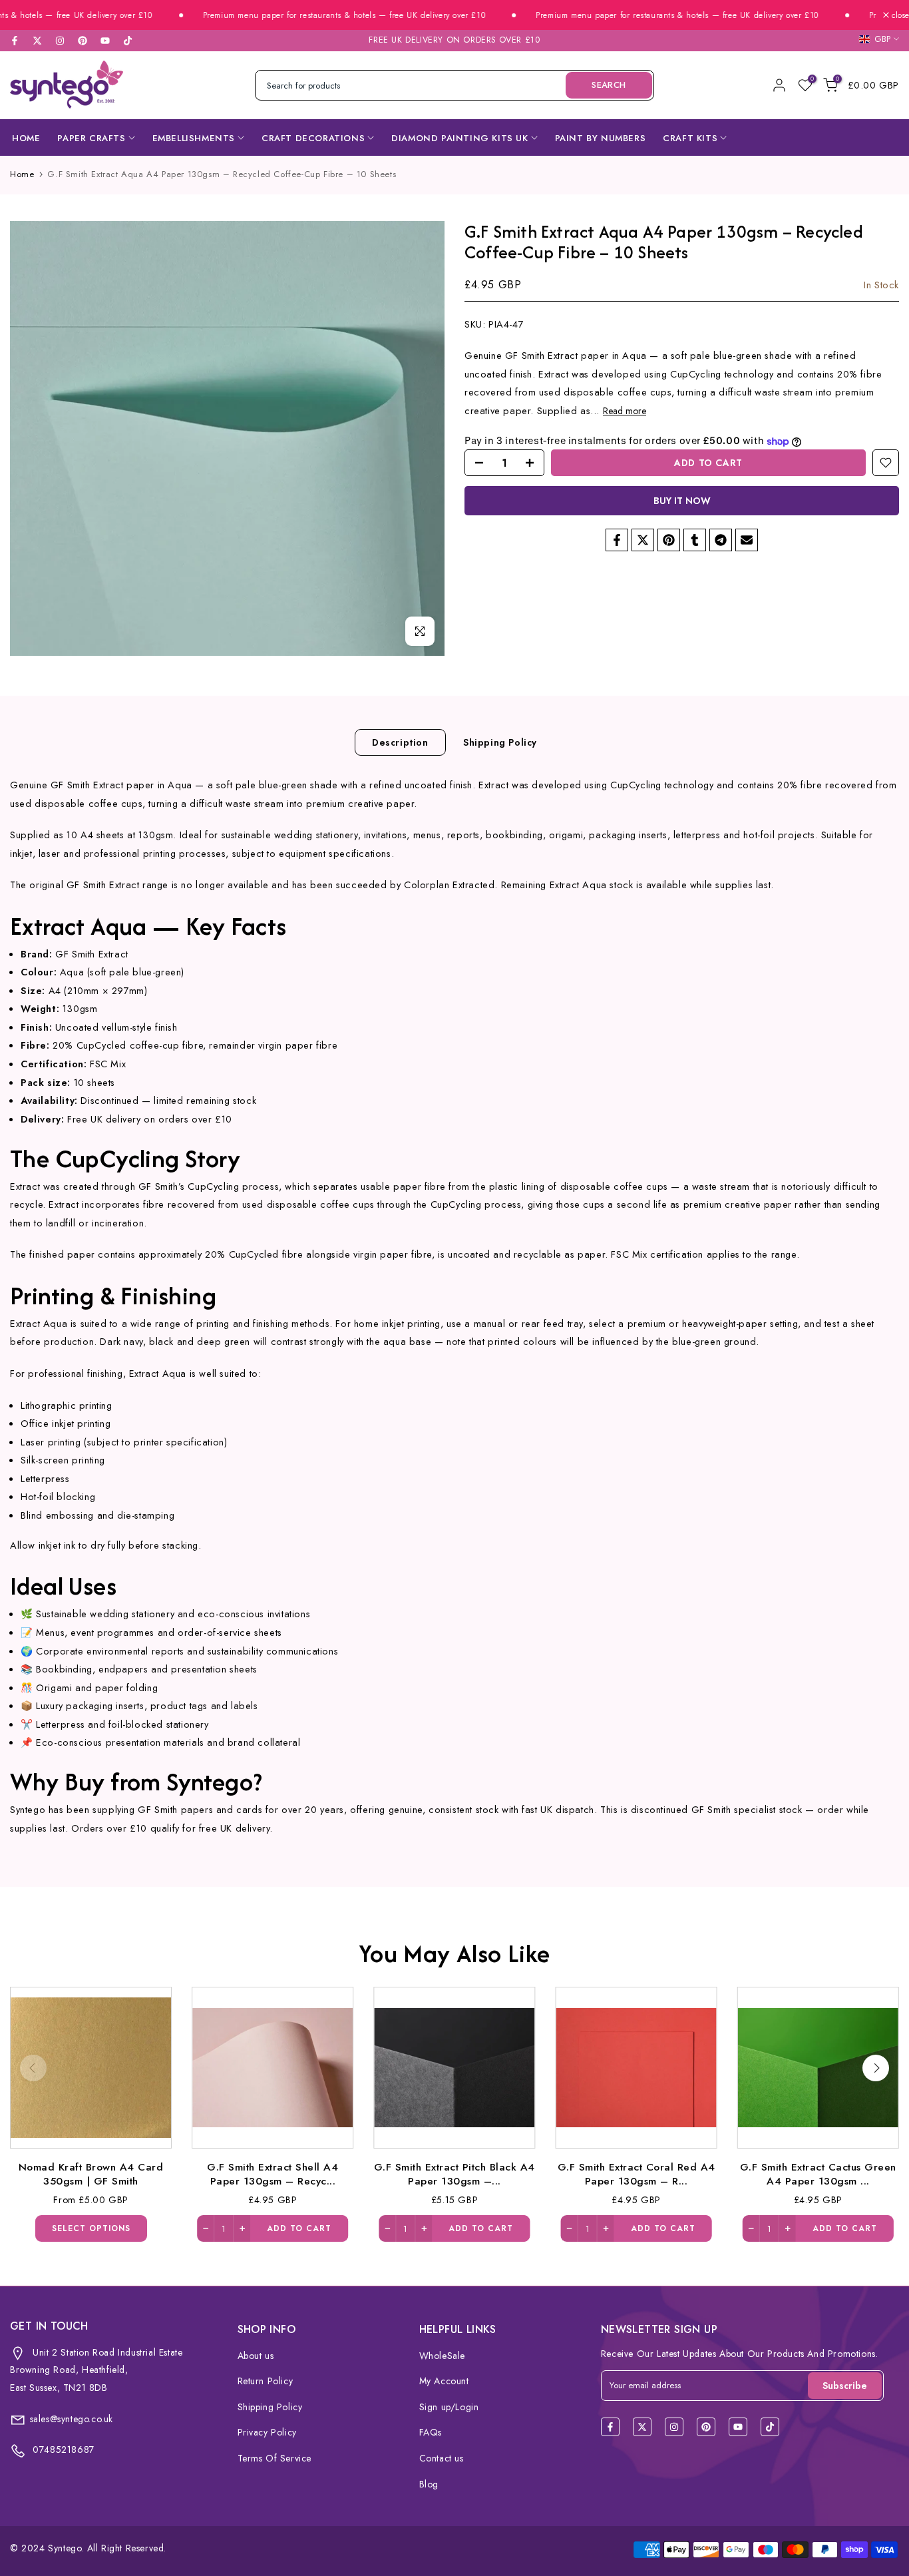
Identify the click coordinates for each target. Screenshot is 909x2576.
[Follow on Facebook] (15, 41)
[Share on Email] (747, 540)
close (899, 15)
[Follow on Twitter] (37, 41)
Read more (625, 411)
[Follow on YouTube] (105, 41)
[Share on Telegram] (721, 540)
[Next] (876, 2068)
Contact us (442, 2458)
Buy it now (682, 501)
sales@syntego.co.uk (72, 2419)
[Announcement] (308, 16)
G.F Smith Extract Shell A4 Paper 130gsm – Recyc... (273, 2174)
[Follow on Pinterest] (83, 41)
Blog (429, 2484)
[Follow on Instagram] (60, 41)
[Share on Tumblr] (695, 540)
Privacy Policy (267, 2432)
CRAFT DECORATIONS (313, 138)
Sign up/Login (449, 2407)
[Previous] (33, 2068)
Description (400, 742)
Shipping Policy (500, 742)
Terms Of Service (275, 2458)
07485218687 (62, 2449)
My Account (444, 2381)
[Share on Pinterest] (669, 540)
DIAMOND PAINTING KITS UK (459, 138)
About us (256, 2356)
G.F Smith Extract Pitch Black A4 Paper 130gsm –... (454, 2174)
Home (22, 174)
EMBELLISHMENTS (194, 138)
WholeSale (442, 2356)
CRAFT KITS (690, 138)
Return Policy (266, 2381)
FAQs (431, 2432)
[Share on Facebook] (617, 540)
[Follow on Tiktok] (128, 41)
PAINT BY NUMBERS (601, 138)
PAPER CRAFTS (91, 138)
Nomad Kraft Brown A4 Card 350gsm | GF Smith (91, 2174)
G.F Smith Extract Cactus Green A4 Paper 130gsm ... (818, 2174)
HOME (26, 138)
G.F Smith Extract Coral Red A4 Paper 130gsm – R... (636, 2174)
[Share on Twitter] (643, 540)
